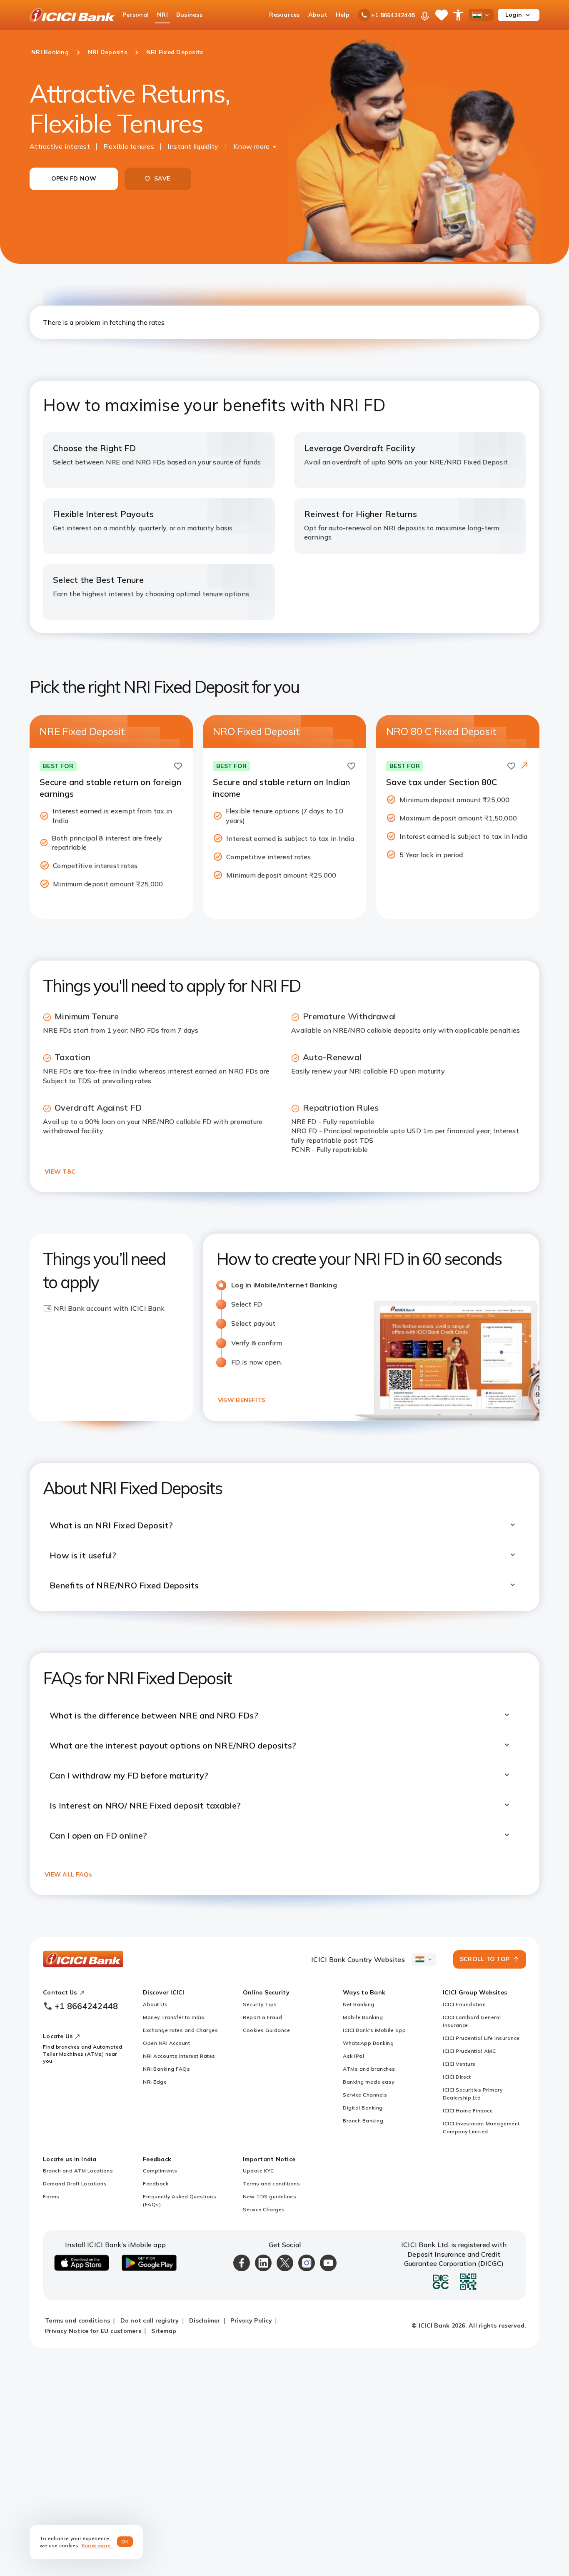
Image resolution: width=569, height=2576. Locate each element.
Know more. (97, 2545)
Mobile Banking (363, 2017)
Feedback (156, 2183)
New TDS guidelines (270, 2196)
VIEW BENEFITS (241, 1400)
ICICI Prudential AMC (469, 2051)
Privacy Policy (251, 2320)
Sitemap (164, 2331)
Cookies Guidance (266, 2030)
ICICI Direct (457, 2077)
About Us (155, 2004)
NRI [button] (162, 15)
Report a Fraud (262, 2017)
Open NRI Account (166, 2043)
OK (125, 2542)
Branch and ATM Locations (78, 2171)
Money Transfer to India (174, 2017)
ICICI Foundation (464, 2004)
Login (514, 15)
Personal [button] (136, 15)
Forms (51, 2196)
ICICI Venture (459, 2064)
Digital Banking (363, 2108)
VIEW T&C (60, 1171)
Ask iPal (353, 2056)
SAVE (162, 178)
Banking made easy (369, 2082)
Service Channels (365, 2095)
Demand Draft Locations (75, 2183)
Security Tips (260, 2004)
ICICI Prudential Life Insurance (481, 2038)
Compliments (160, 2171)
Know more (251, 146)
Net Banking (359, 2004)
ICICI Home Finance (468, 2111)
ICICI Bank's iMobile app (374, 2030)
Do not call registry (150, 2320)
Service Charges (264, 2209)
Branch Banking (363, 2121)
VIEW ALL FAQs (68, 1874)
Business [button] (189, 15)
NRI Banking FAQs (166, 2069)
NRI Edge (155, 2082)
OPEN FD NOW (74, 178)
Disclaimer (205, 2320)
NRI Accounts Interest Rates (179, 2056)
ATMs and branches (369, 2069)
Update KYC (258, 2171)
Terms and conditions (271, 2183)
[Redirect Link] (524, 766)
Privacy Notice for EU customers (93, 2331)
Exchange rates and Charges (180, 2030)
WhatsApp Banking (368, 2043)
